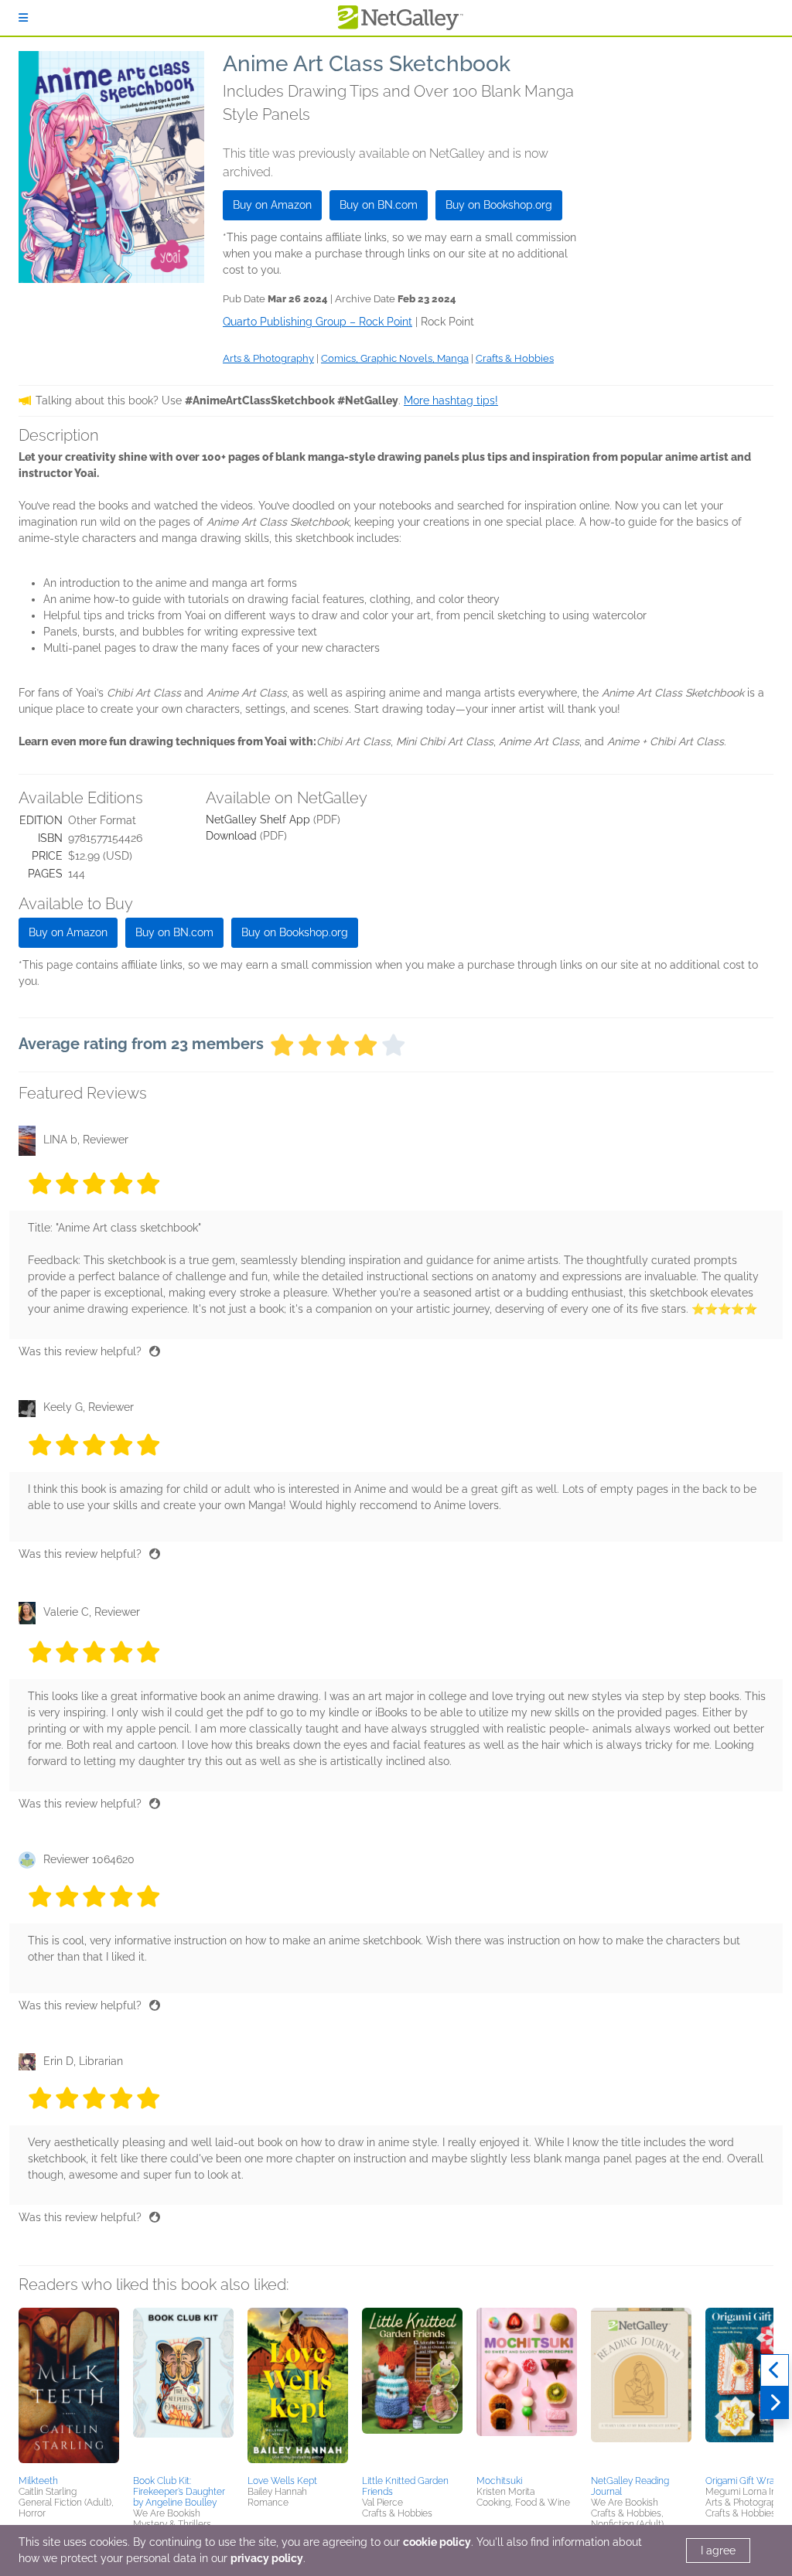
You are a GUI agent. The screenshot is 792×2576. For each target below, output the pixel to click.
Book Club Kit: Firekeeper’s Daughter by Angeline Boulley (179, 2492)
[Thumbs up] (155, 1351)
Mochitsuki (499, 2481)
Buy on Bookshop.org (499, 205)
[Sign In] (23, 18)
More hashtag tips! (451, 400)
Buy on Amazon (272, 205)
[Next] (775, 2403)
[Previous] (775, 2370)
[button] (69, 2389)
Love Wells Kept (282, 2481)
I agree (718, 2550)
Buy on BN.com (379, 205)
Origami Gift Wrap (742, 2481)
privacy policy (267, 2558)
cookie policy (437, 2542)
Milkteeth (38, 2481)
